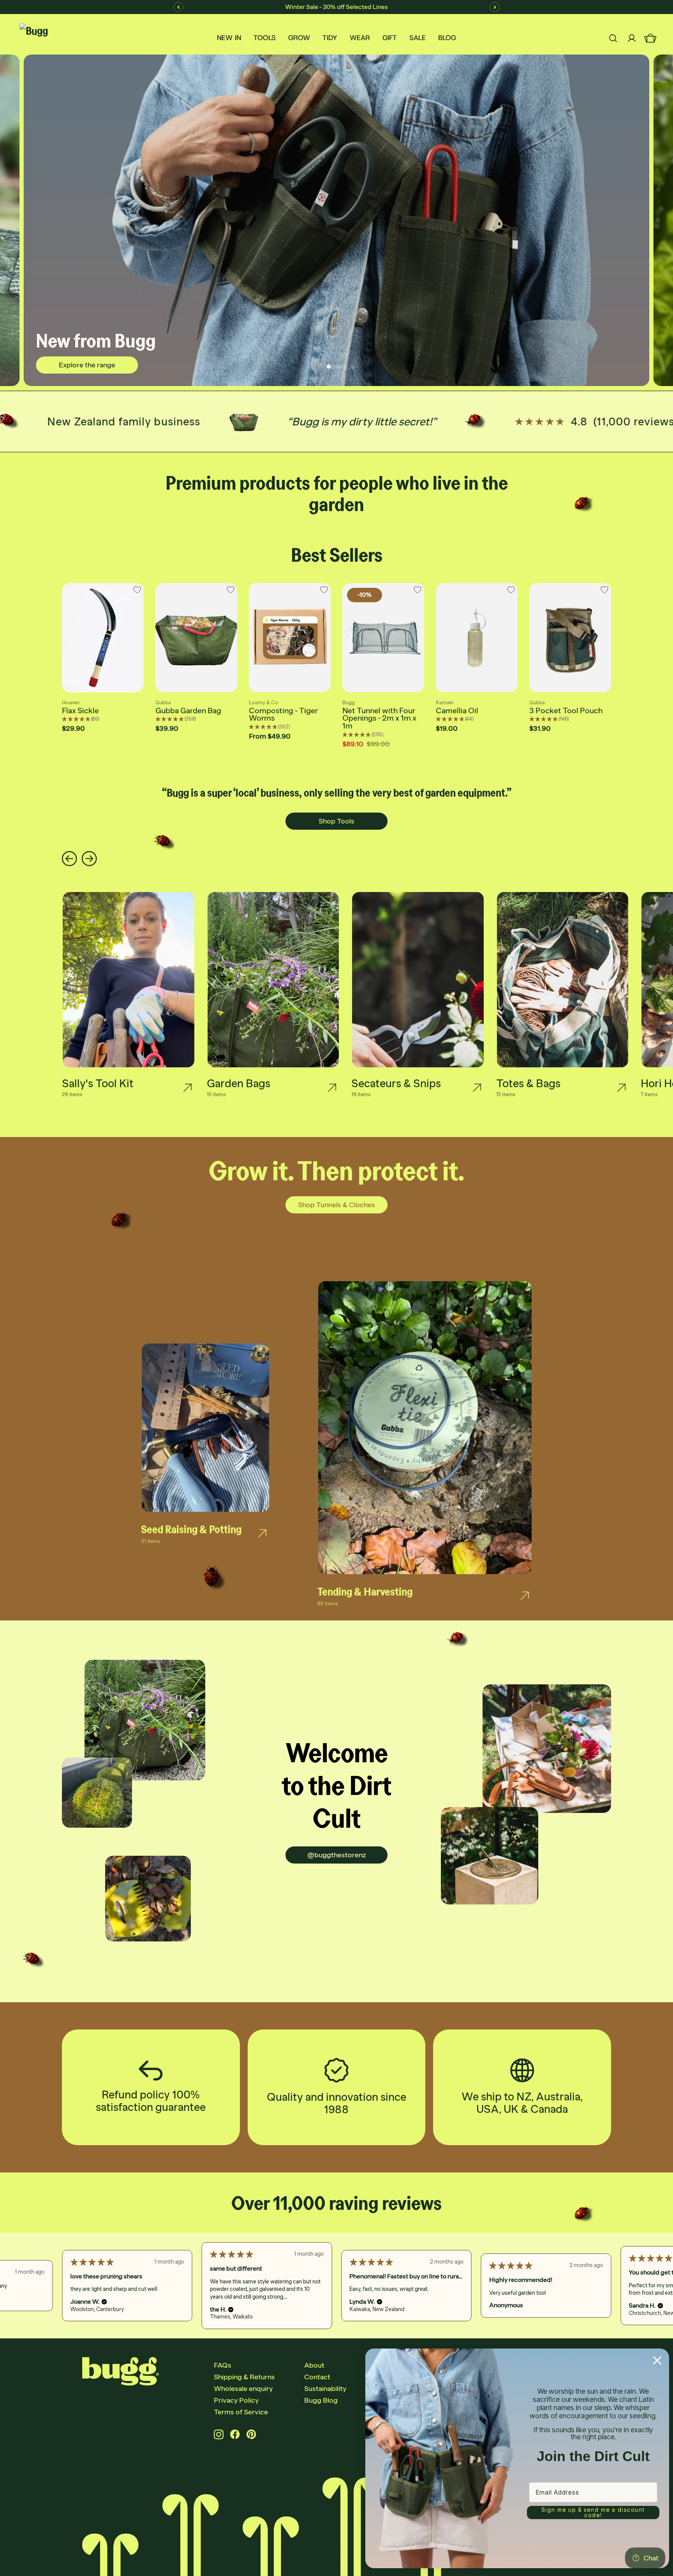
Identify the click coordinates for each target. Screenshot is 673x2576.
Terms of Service (241, 2412)
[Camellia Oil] (477, 638)
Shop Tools (336, 821)
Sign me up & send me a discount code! (593, 2512)
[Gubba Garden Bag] (196, 638)
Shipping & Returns (244, 2377)
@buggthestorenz (337, 1855)
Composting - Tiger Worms (283, 714)
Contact (317, 2377)
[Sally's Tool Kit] (188, 1088)
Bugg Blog (321, 2400)
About (314, 2365)
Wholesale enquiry (243, 2389)
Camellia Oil (457, 711)
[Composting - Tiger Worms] (290, 638)
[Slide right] (89, 859)
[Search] (613, 38)
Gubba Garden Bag (188, 711)
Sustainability (325, 2389)
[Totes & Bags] (621, 1088)
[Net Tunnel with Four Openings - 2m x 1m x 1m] (383, 638)
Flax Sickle (80, 711)
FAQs (223, 2365)
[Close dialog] (657, 2360)
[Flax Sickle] (103, 638)
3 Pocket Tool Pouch (566, 711)
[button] (100, 2302)
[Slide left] (70, 859)
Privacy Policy (236, 2400)
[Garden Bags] (332, 1088)
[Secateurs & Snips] (477, 1088)
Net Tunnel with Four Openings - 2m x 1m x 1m (379, 718)
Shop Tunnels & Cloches (336, 1205)
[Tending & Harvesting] (525, 1596)
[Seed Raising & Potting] (262, 1533)
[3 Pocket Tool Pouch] (570, 638)
